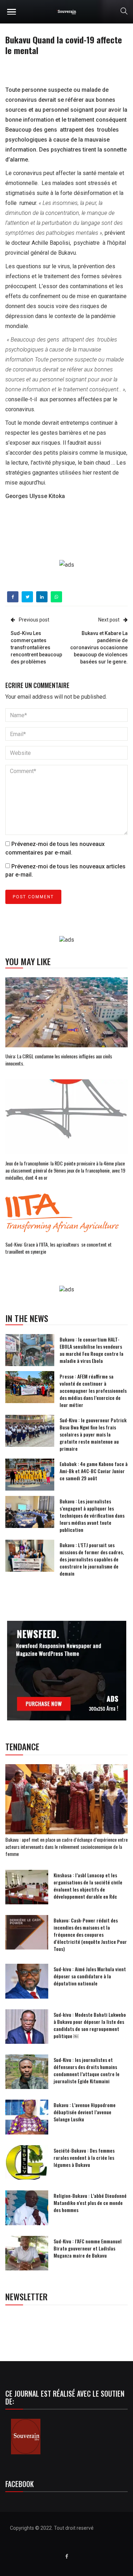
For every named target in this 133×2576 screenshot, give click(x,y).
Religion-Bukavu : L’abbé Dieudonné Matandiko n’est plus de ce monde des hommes (90, 2203)
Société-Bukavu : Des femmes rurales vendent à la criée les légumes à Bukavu (84, 2157)
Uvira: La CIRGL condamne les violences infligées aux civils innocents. (59, 1060)
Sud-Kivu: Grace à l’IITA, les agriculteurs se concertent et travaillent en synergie (59, 1248)
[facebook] (13, 597)
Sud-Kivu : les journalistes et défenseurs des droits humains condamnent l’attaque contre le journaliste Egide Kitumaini (87, 2070)
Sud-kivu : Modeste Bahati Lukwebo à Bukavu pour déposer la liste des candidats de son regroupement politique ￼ (90, 2025)
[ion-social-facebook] (67, 2556)
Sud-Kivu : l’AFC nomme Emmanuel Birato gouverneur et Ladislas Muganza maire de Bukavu (88, 2248)
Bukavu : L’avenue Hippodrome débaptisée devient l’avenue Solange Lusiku (85, 2112)
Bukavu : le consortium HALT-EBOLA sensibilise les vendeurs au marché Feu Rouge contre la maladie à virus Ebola (92, 1350)
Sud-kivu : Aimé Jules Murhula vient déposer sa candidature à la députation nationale (90, 1976)
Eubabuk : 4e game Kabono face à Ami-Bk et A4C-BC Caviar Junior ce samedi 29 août (94, 1471)
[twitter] (27, 597)
